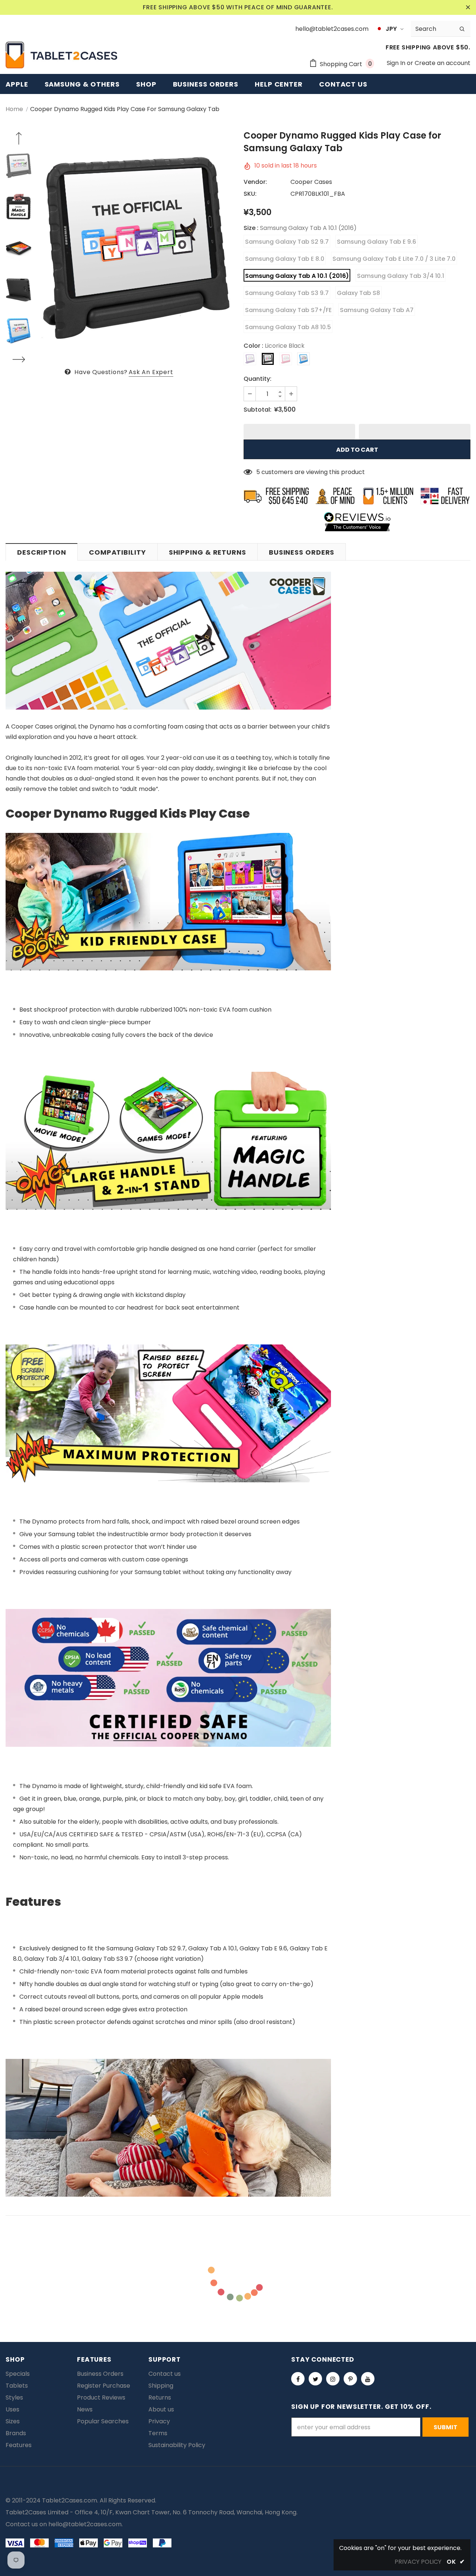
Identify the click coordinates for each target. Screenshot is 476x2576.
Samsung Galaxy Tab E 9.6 (377, 242)
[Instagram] (333, 2379)
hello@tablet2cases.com (85, 2524)
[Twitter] (315, 2379)
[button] (299, 432)
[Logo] (61, 55)
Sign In (397, 63)
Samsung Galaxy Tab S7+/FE (288, 310)
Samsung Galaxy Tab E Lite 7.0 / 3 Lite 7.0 (394, 259)
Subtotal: (258, 410)
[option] (136, 248)
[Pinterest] (350, 2379)
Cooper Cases (311, 182)
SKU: (250, 194)
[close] (468, 7)
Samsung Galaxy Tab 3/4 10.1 (401, 276)
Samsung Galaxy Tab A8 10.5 (288, 327)
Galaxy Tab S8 (358, 293)
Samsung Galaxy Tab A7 (377, 310)
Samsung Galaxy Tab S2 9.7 (287, 242)
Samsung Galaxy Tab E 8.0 (285, 259)
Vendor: (255, 182)
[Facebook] (298, 2379)
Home (14, 109)
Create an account (443, 63)
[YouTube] (368, 2379)
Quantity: (258, 379)
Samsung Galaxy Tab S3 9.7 (287, 293)
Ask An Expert (151, 372)
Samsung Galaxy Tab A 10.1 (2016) (297, 276)
